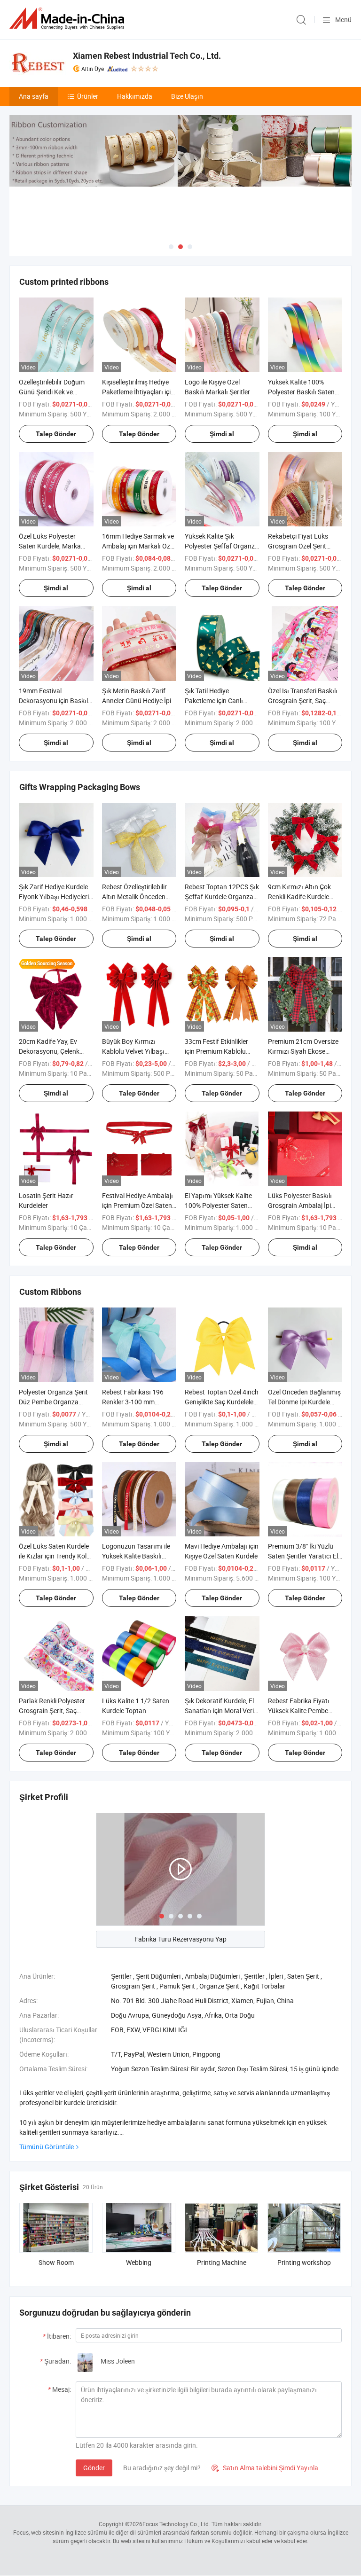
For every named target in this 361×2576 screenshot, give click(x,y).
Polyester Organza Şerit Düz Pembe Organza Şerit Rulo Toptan (53, 1402)
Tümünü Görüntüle (47, 2147)
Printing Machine (222, 2262)
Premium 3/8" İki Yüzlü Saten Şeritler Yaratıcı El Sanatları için (303, 1556)
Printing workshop (304, 2262)
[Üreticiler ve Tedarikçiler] (69, 19)
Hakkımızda (135, 96)
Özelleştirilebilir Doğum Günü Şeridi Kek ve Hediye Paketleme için (52, 392)
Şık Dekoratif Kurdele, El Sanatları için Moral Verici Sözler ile (222, 1711)
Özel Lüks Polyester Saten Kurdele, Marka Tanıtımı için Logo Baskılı (55, 546)
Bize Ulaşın (187, 96)
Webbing (139, 2262)
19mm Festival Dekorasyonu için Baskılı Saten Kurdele (54, 701)
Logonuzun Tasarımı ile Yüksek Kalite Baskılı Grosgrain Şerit (136, 1556)
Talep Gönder (56, 434)
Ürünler (88, 96)
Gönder (94, 2468)
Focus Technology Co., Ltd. (176, 2524)
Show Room (56, 2262)
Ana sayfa (34, 96)
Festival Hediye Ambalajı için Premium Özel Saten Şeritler (137, 1205)
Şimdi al (222, 434)
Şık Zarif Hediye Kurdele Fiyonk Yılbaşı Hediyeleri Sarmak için (54, 897)
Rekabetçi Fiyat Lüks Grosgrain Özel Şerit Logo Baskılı (298, 546)
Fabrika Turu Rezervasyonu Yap (180, 1939)
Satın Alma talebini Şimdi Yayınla (265, 2468)
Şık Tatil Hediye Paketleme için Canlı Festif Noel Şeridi (214, 701)
